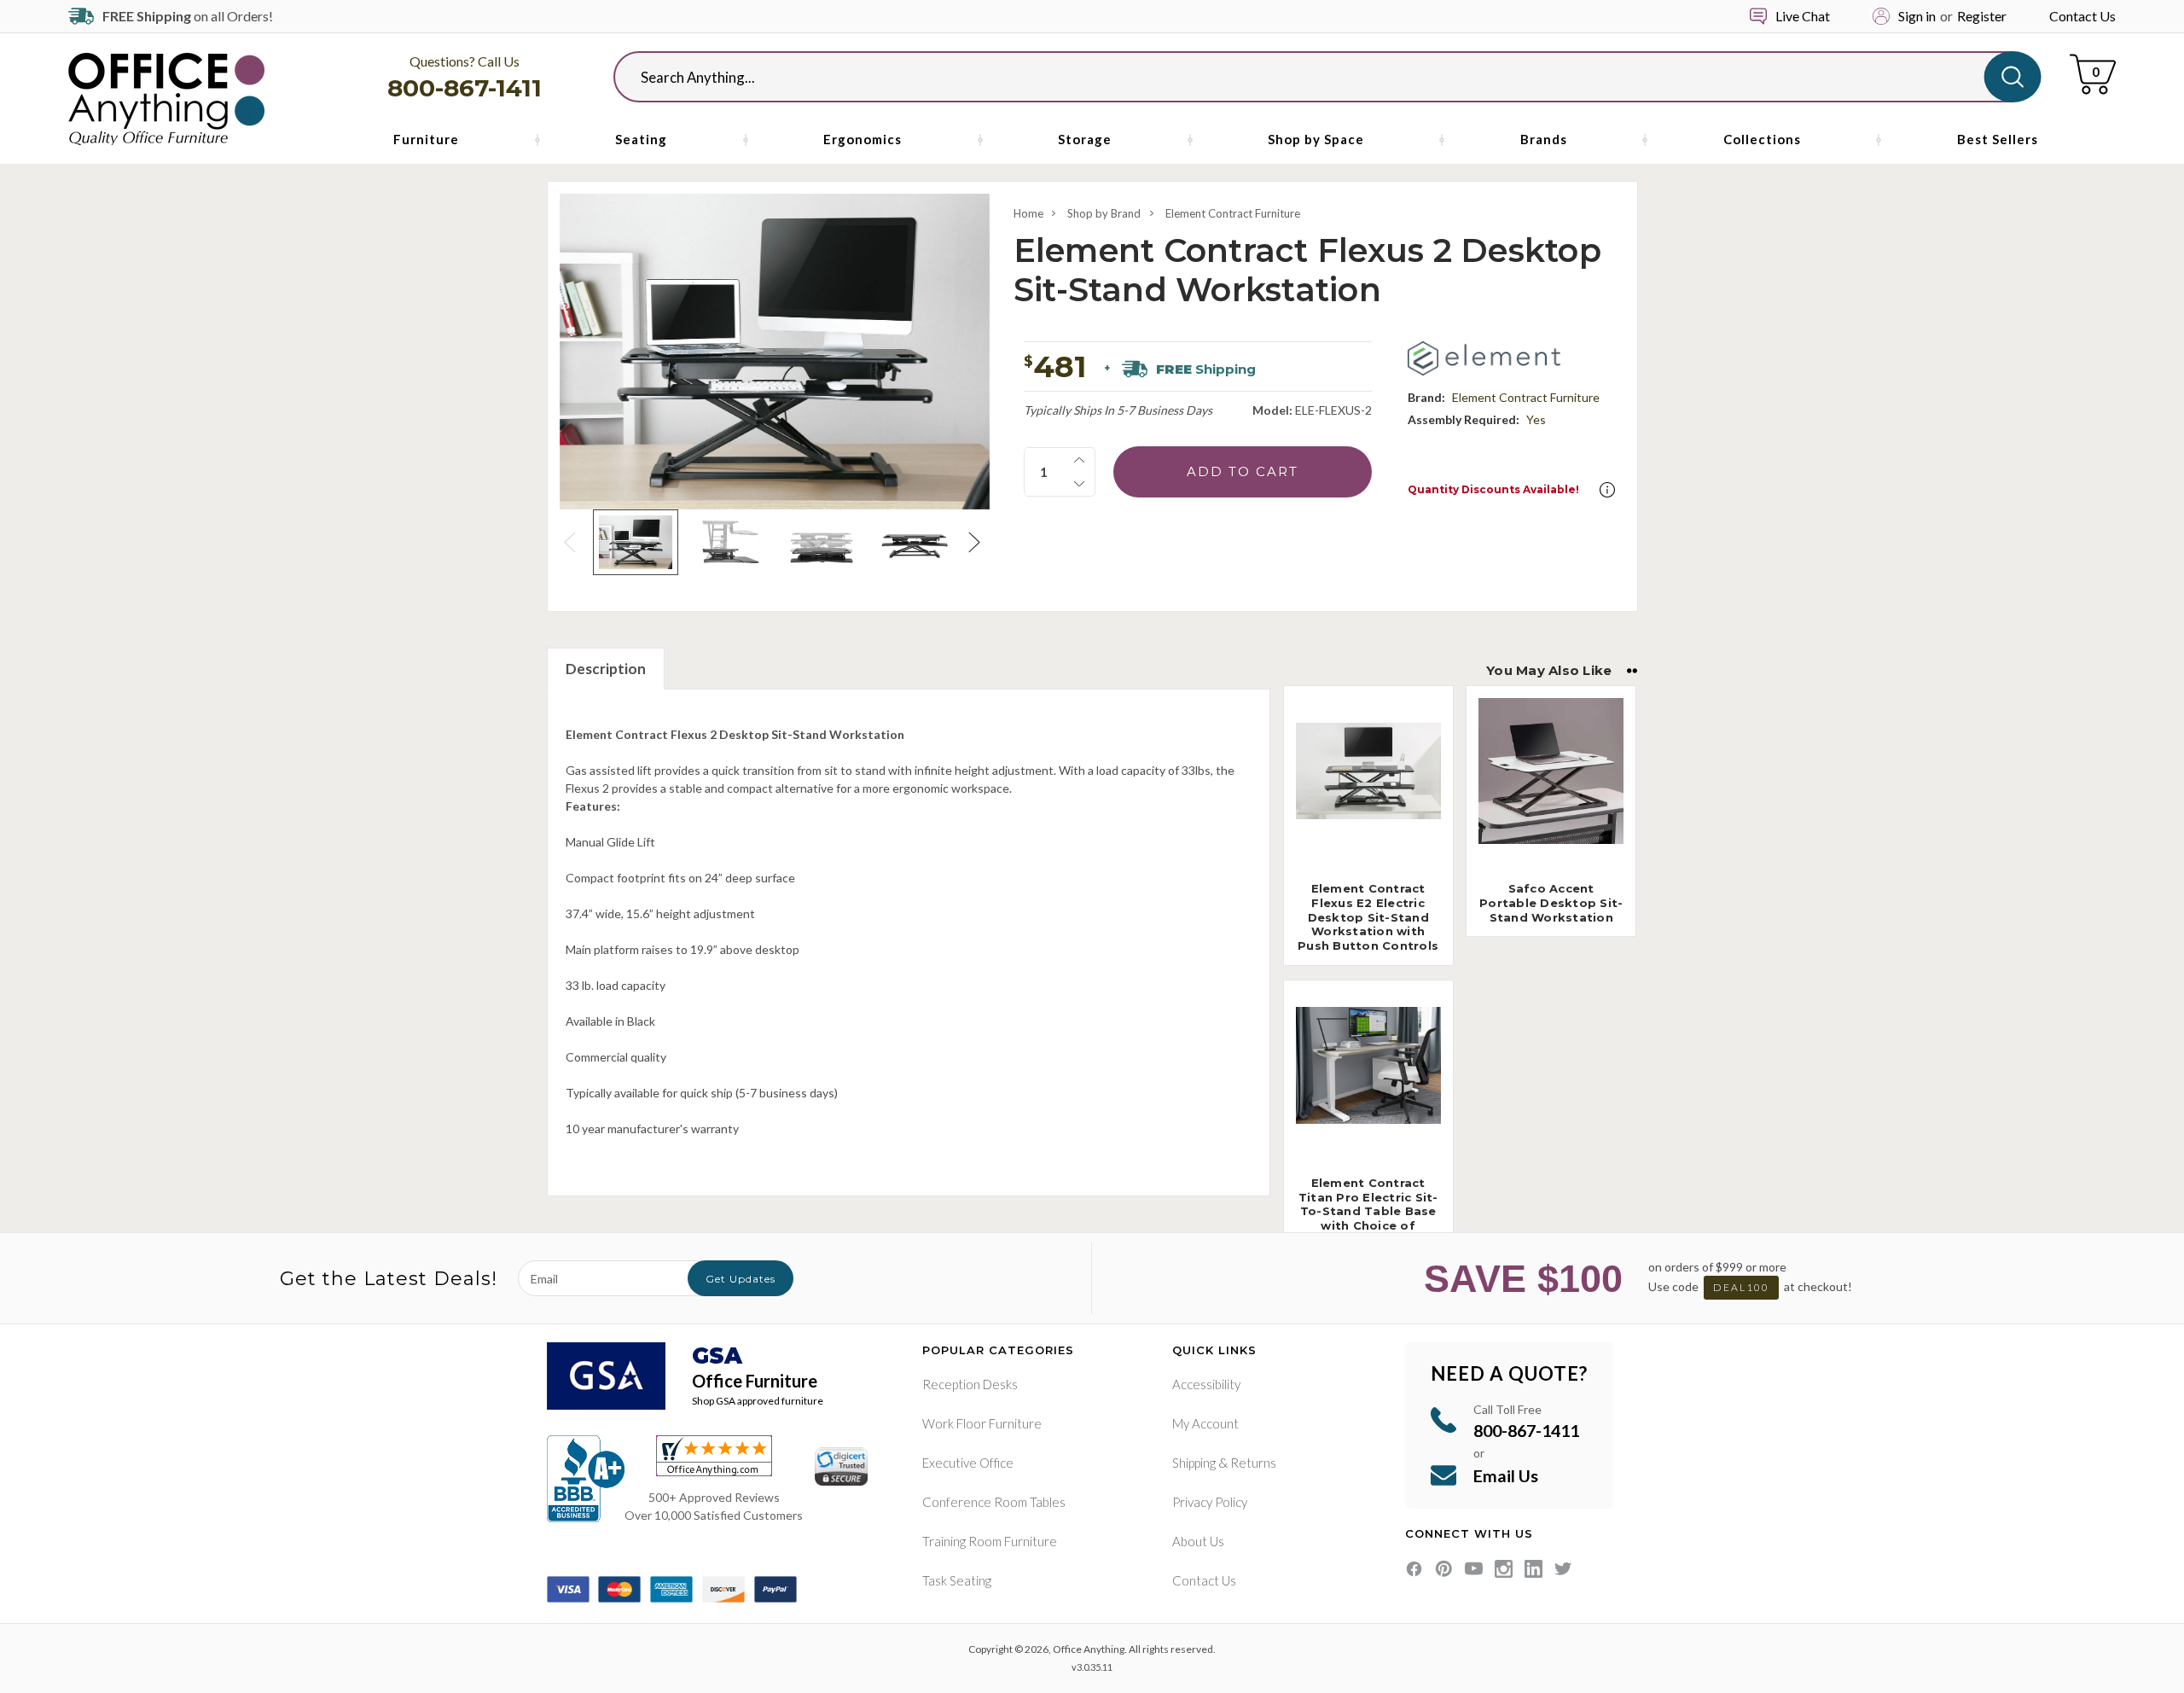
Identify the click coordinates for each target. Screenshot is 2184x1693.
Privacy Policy (1210, 1502)
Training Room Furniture (990, 1541)
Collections (1762, 139)
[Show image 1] (635, 542)
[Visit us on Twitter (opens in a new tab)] (1563, 1569)
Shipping (1194, 1463)
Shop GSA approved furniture (758, 1401)
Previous (572, 542)
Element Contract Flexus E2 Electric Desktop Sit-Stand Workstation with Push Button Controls (1368, 917)
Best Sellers (1998, 139)
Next (977, 542)
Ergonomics (863, 139)
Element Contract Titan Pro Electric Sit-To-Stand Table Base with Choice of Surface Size (1368, 1212)
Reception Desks (970, 1384)
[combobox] (1313, 77)
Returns (1253, 1463)
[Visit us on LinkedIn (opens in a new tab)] (1533, 1569)
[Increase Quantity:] (1079, 460)
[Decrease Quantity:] (1079, 484)
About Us (1198, 1541)
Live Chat (1803, 16)
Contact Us (2082, 16)
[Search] (2013, 77)
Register (1982, 16)
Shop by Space (1316, 139)
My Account (1205, 1423)
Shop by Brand (1104, 213)
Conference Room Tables (994, 1502)
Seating (641, 139)
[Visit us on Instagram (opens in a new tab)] (1504, 1569)
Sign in (1917, 16)
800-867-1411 (465, 88)
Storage (1085, 139)
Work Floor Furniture (982, 1423)
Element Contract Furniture (1233, 213)
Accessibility (1206, 1384)
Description (606, 669)
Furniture (426, 139)
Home (1028, 213)
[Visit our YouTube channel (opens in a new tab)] (1474, 1569)
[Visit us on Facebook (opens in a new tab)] (1414, 1569)
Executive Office (968, 1463)
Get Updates (741, 1279)
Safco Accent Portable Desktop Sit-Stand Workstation (1551, 903)
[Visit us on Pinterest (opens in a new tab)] (1444, 1569)
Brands (1544, 139)
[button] (1607, 490)
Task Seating (957, 1580)
